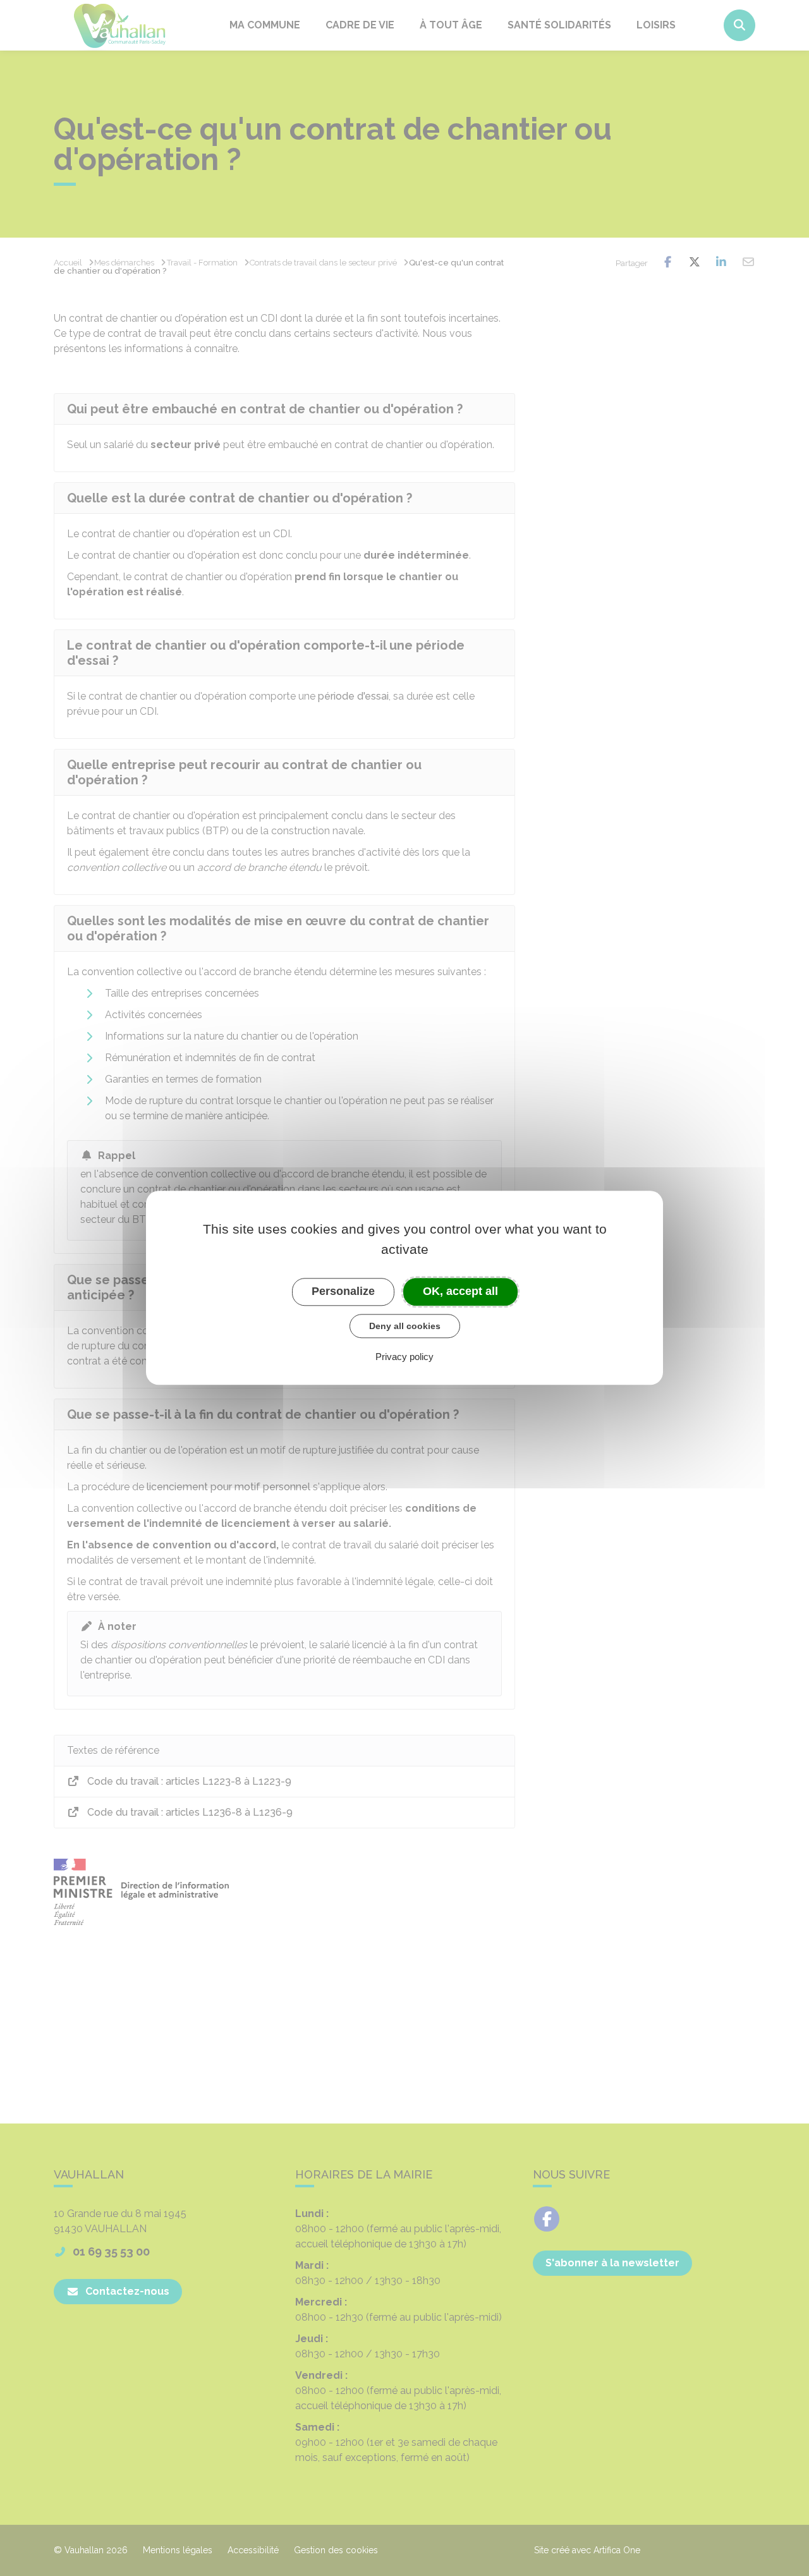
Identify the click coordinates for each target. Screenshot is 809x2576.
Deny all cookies (405, 1326)
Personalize (343, 1291)
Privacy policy (404, 1357)
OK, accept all (460, 1291)
